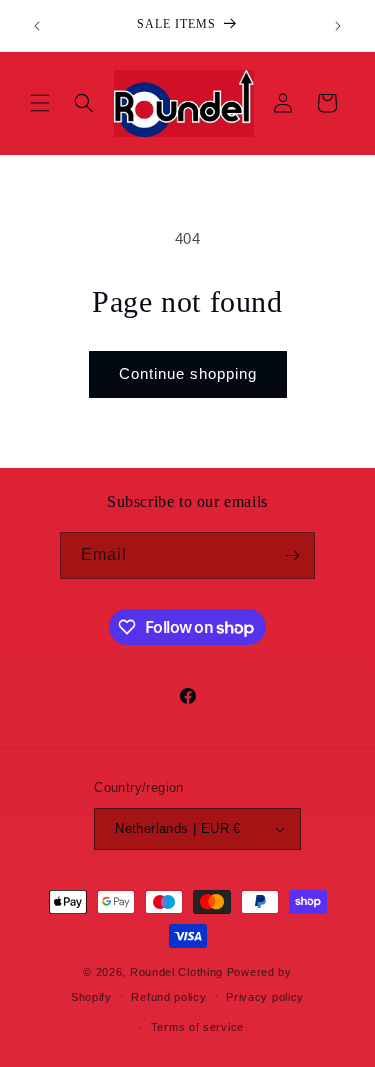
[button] (40, 103)
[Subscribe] (292, 555)
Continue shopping (188, 373)
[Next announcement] (338, 26)
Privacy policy (265, 997)
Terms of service (197, 1027)
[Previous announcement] (37, 26)
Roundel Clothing (176, 972)
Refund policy (168, 997)
